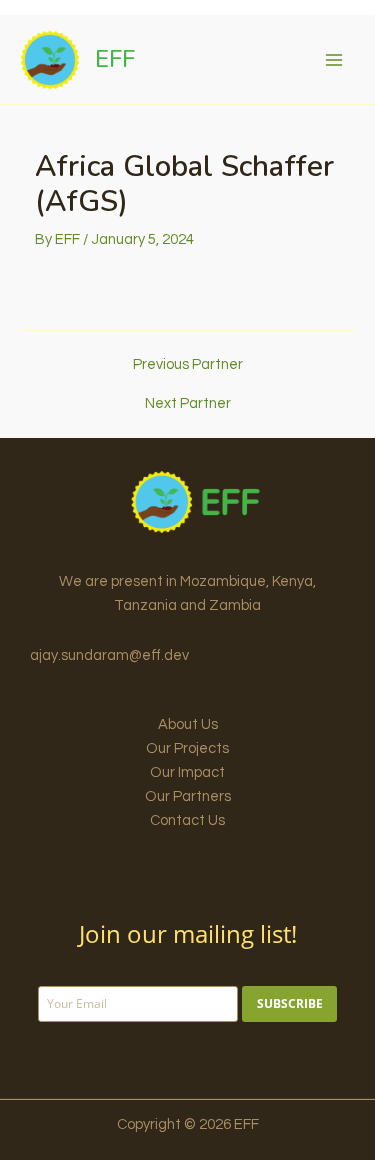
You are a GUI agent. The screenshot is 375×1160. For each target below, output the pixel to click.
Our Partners (188, 796)
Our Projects (187, 748)
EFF (115, 59)
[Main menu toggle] (334, 60)
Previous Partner (188, 365)
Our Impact (187, 772)
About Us (188, 724)
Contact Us (187, 820)
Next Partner (188, 404)
